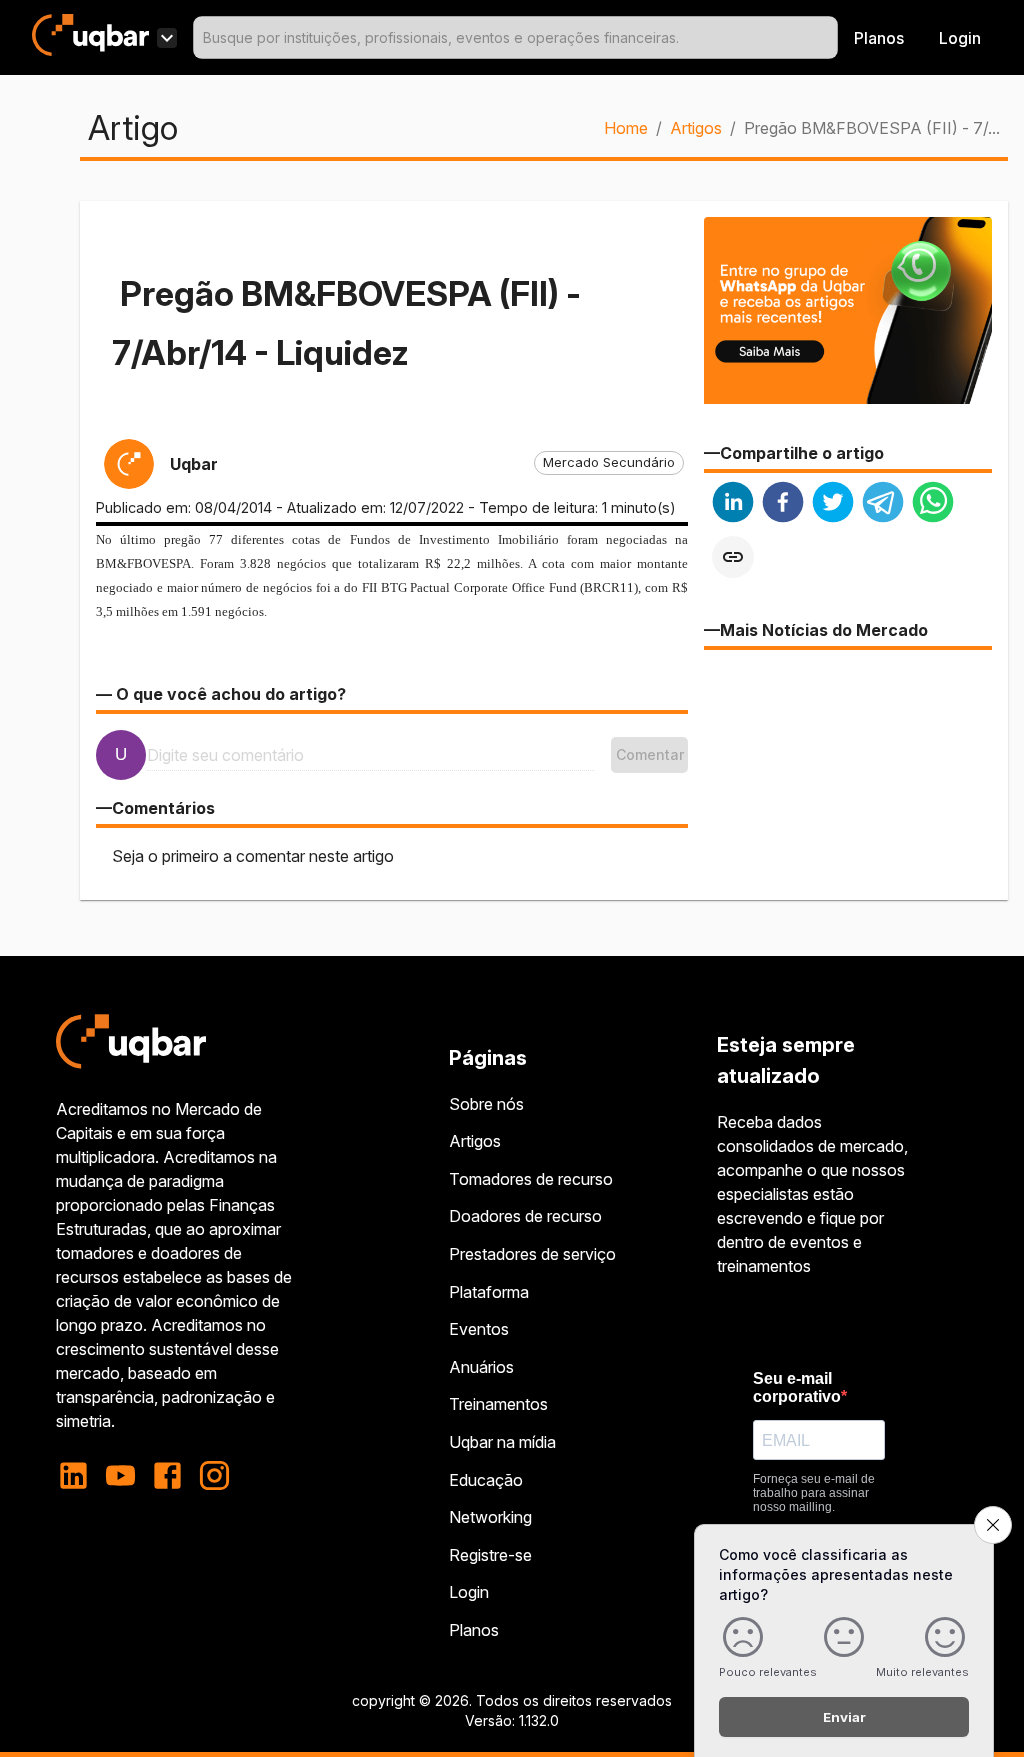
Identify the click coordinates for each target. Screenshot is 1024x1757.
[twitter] (833, 504)
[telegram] (883, 504)
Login (469, 1592)
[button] (609, 463)
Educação (486, 1480)
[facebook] (783, 504)
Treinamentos (498, 1404)
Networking (490, 1517)
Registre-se (490, 1555)
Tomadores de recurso (531, 1179)
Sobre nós (486, 1104)
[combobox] (515, 37)
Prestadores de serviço (532, 1254)
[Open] (829, 38)
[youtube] (120, 1475)
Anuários (481, 1367)
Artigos (696, 128)
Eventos (479, 1329)
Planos (879, 38)
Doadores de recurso (525, 1216)
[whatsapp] (933, 504)
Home (626, 128)
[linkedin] (733, 504)
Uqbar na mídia (502, 1442)
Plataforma (489, 1292)
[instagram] (214, 1475)
